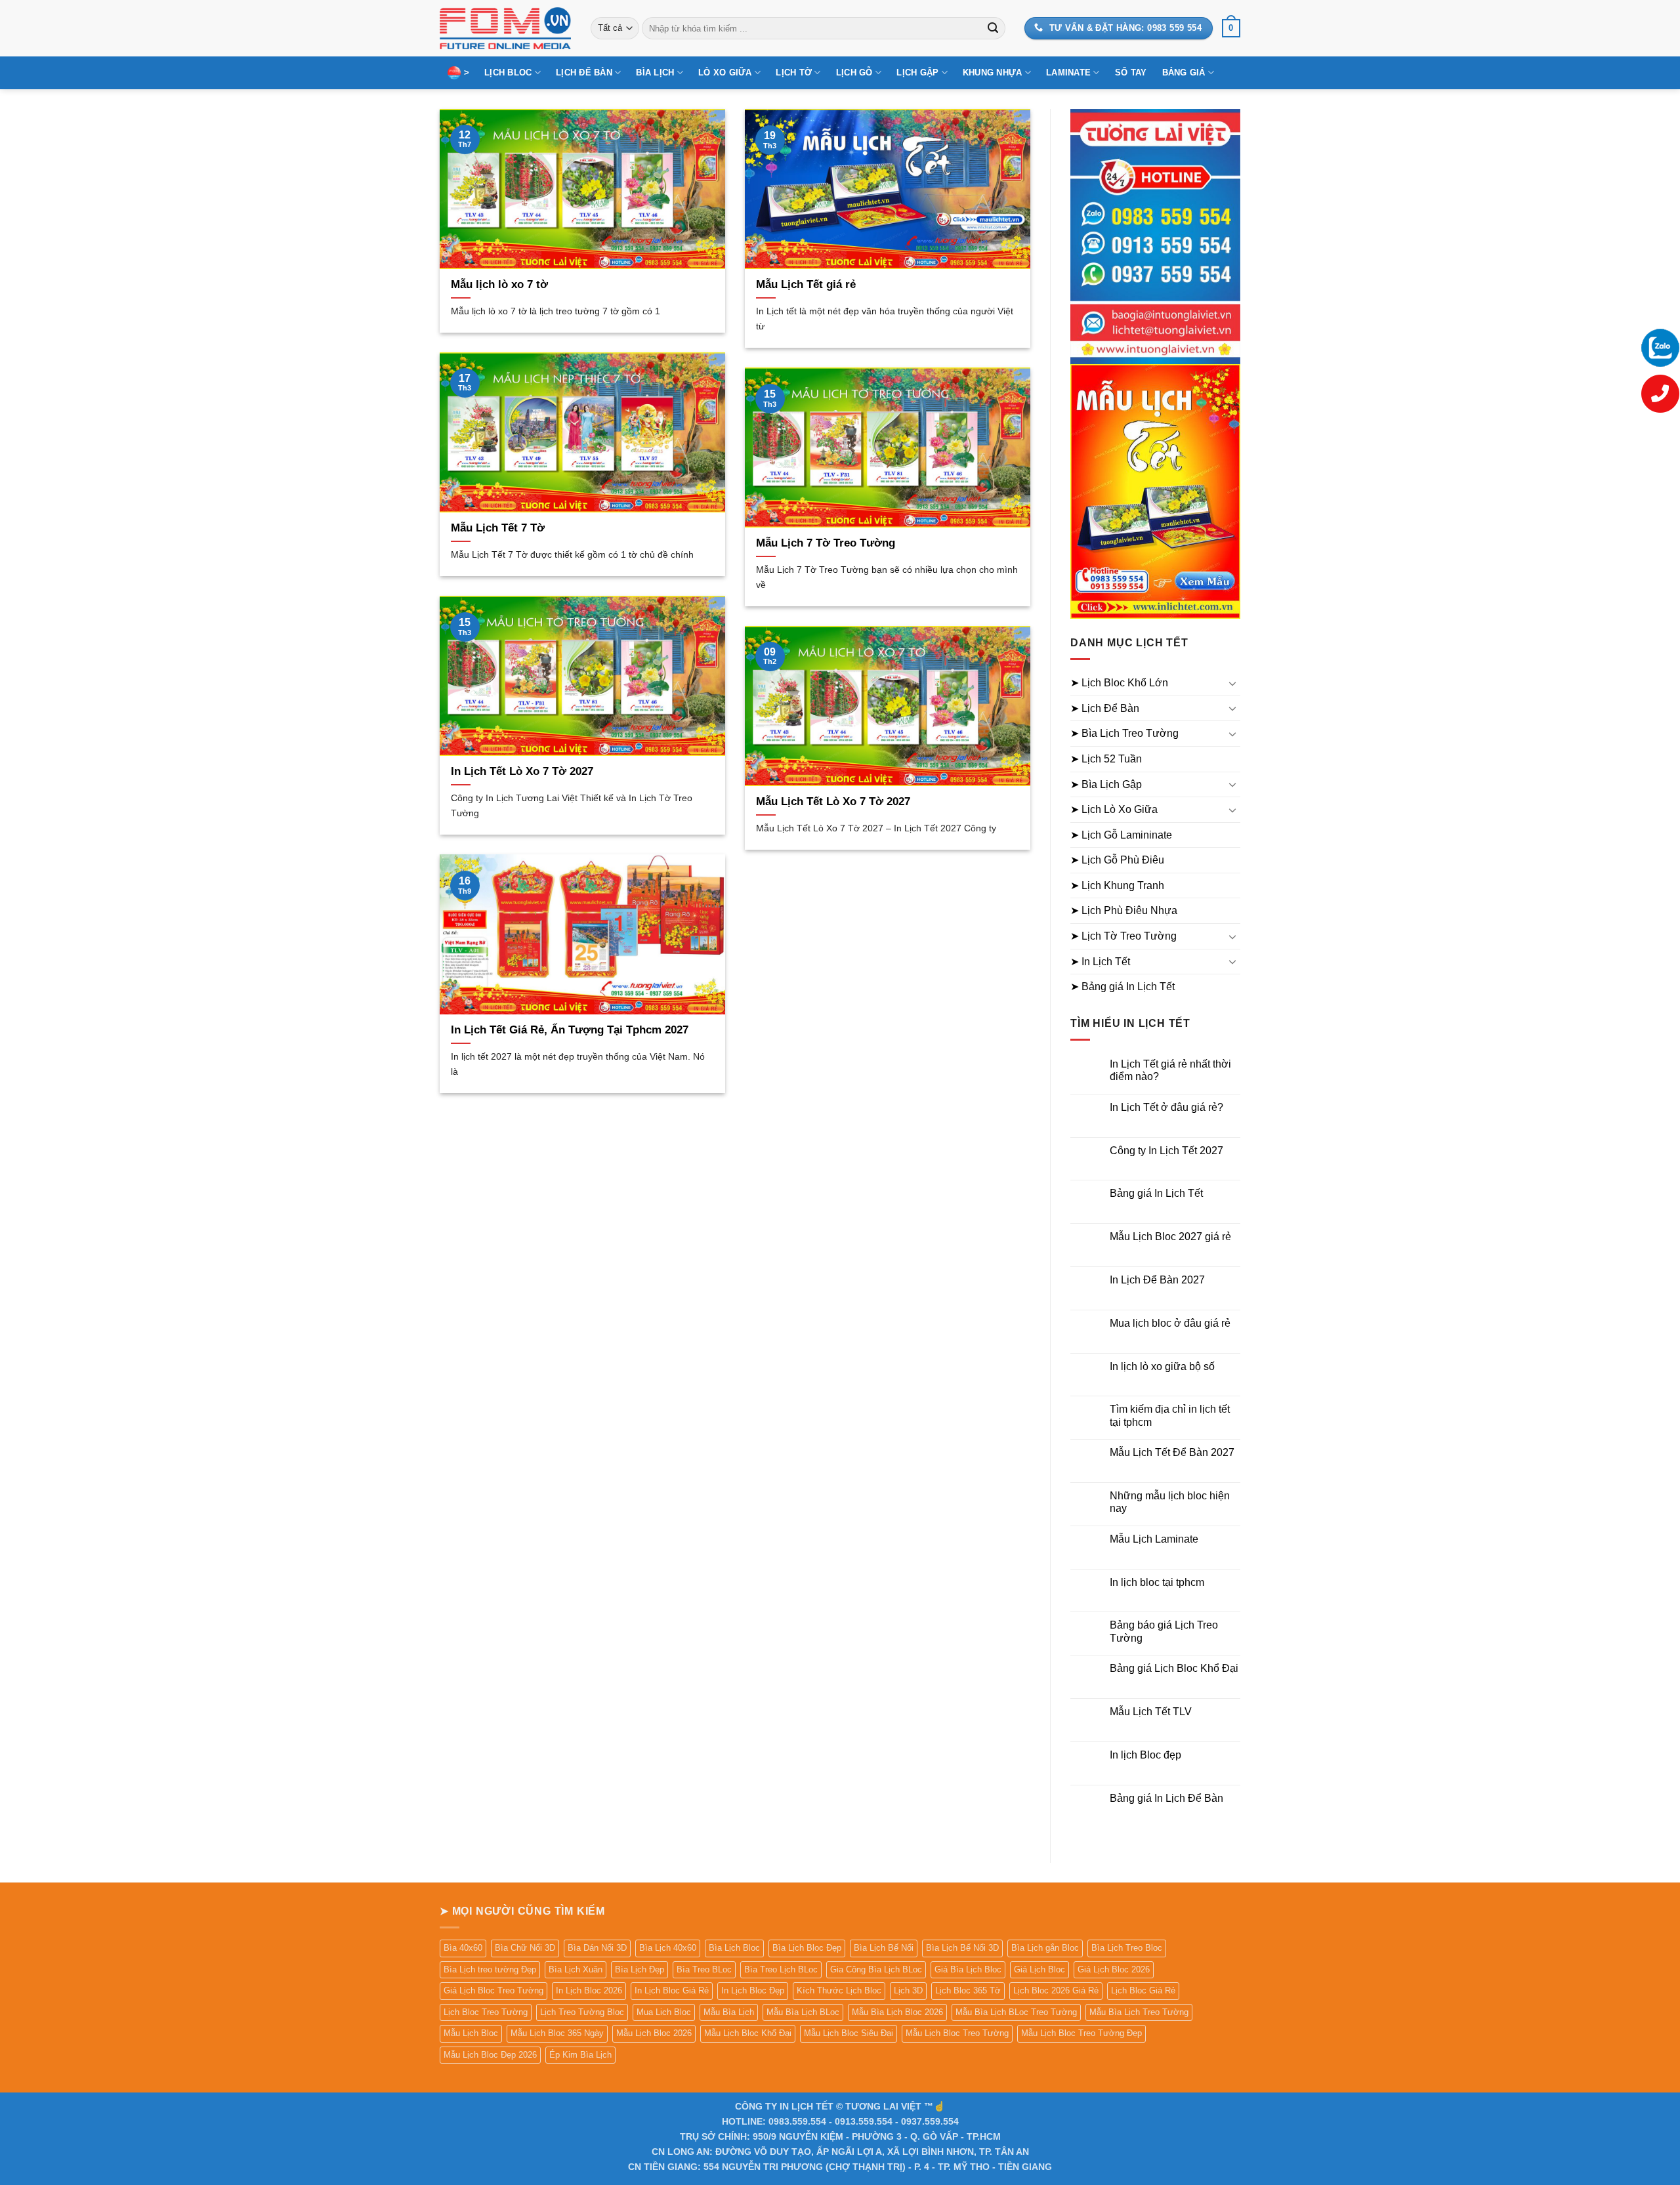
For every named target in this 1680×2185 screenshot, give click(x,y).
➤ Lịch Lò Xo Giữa (1114, 809)
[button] (1231, 28)
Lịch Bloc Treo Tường (486, 2012)
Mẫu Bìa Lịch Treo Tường (1139, 2012)
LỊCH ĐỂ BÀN (584, 73)
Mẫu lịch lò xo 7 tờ (499, 284)
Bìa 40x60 (463, 1948)
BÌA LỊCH (655, 73)
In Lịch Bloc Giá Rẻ (672, 1990)
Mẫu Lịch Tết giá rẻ (806, 284)
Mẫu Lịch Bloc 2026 (654, 2033)
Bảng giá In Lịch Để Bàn (1166, 1798)
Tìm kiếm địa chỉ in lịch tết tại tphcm (1170, 1415)
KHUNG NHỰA (993, 73)
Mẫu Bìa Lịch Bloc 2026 (897, 2012)
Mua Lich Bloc (664, 2012)
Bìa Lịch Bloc (734, 1948)
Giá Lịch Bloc (1039, 1969)
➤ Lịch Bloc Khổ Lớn (1119, 683)
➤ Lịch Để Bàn (1105, 708)
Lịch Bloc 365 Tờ (968, 1990)
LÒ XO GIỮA (725, 73)
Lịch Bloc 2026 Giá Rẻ (1056, 1990)
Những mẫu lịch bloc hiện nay (1170, 1502)
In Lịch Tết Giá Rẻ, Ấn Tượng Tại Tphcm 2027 (570, 1030)
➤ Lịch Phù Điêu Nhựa (1124, 910)
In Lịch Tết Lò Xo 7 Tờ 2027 (522, 771)
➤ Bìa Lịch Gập (1106, 784)
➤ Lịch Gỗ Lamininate (1121, 835)
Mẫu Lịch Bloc (471, 2033)
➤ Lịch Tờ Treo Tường (1123, 936)
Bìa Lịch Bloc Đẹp (807, 1948)
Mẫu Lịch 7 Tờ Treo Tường (826, 543)
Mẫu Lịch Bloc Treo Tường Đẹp (1081, 2033)
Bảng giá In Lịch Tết (1156, 1193)
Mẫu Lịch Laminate (1154, 1539)
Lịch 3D (908, 1990)
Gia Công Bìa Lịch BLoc (876, 1969)
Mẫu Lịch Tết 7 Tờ (498, 528)
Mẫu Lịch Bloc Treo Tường (957, 2033)
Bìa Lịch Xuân (576, 1969)
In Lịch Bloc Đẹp (753, 1990)
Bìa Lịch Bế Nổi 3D (962, 1948)
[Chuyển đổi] (1232, 683)
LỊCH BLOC (508, 73)
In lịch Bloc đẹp (1145, 1755)
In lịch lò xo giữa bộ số (1162, 1366)
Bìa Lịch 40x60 (668, 1948)
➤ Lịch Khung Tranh (1117, 885)
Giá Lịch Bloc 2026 (1114, 1969)
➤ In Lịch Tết (1100, 962)
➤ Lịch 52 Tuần (1106, 759)
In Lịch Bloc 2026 (589, 1990)
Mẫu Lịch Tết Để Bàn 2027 (1172, 1452)
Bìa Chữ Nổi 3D (525, 1948)
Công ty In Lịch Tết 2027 (1166, 1151)
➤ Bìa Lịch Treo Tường (1124, 733)
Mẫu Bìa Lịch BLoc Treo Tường (1016, 2012)
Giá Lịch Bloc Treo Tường (493, 1990)
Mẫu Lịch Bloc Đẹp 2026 (490, 2055)
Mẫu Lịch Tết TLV (1151, 1712)
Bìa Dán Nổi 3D (597, 1948)
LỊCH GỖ (854, 73)
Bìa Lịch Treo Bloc (1127, 1948)
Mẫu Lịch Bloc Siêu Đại (849, 2033)
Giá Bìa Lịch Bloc (968, 1969)
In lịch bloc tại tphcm (1157, 1582)
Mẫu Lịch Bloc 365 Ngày (557, 2033)
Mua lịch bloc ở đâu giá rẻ (1170, 1323)
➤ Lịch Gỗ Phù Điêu (1117, 860)
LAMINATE (1068, 73)
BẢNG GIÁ (1184, 73)
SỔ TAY (1131, 73)
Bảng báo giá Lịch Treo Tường (1164, 1631)
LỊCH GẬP (917, 73)
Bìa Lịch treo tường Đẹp (490, 1969)
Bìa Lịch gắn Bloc (1045, 1948)
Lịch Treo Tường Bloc (582, 2012)
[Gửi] (993, 28)
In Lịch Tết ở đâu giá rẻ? (1166, 1107)
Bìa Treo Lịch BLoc (781, 1969)
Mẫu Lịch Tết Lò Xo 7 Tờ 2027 (833, 801)
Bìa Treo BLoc (704, 1969)
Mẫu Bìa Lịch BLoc (803, 2012)
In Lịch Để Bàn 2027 (1157, 1280)
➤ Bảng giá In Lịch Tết (1123, 987)
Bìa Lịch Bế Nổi (884, 1948)
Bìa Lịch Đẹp (640, 1969)
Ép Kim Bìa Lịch (580, 2055)
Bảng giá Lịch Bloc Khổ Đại (1174, 1668)
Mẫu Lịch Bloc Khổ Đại (748, 2033)
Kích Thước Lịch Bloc (839, 1990)
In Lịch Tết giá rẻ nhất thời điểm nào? (1170, 1070)
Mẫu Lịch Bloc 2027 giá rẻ (1170, 1237)
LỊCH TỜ (794, 73)
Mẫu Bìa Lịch (729, 2012)
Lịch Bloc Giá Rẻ (1143, 1990)
